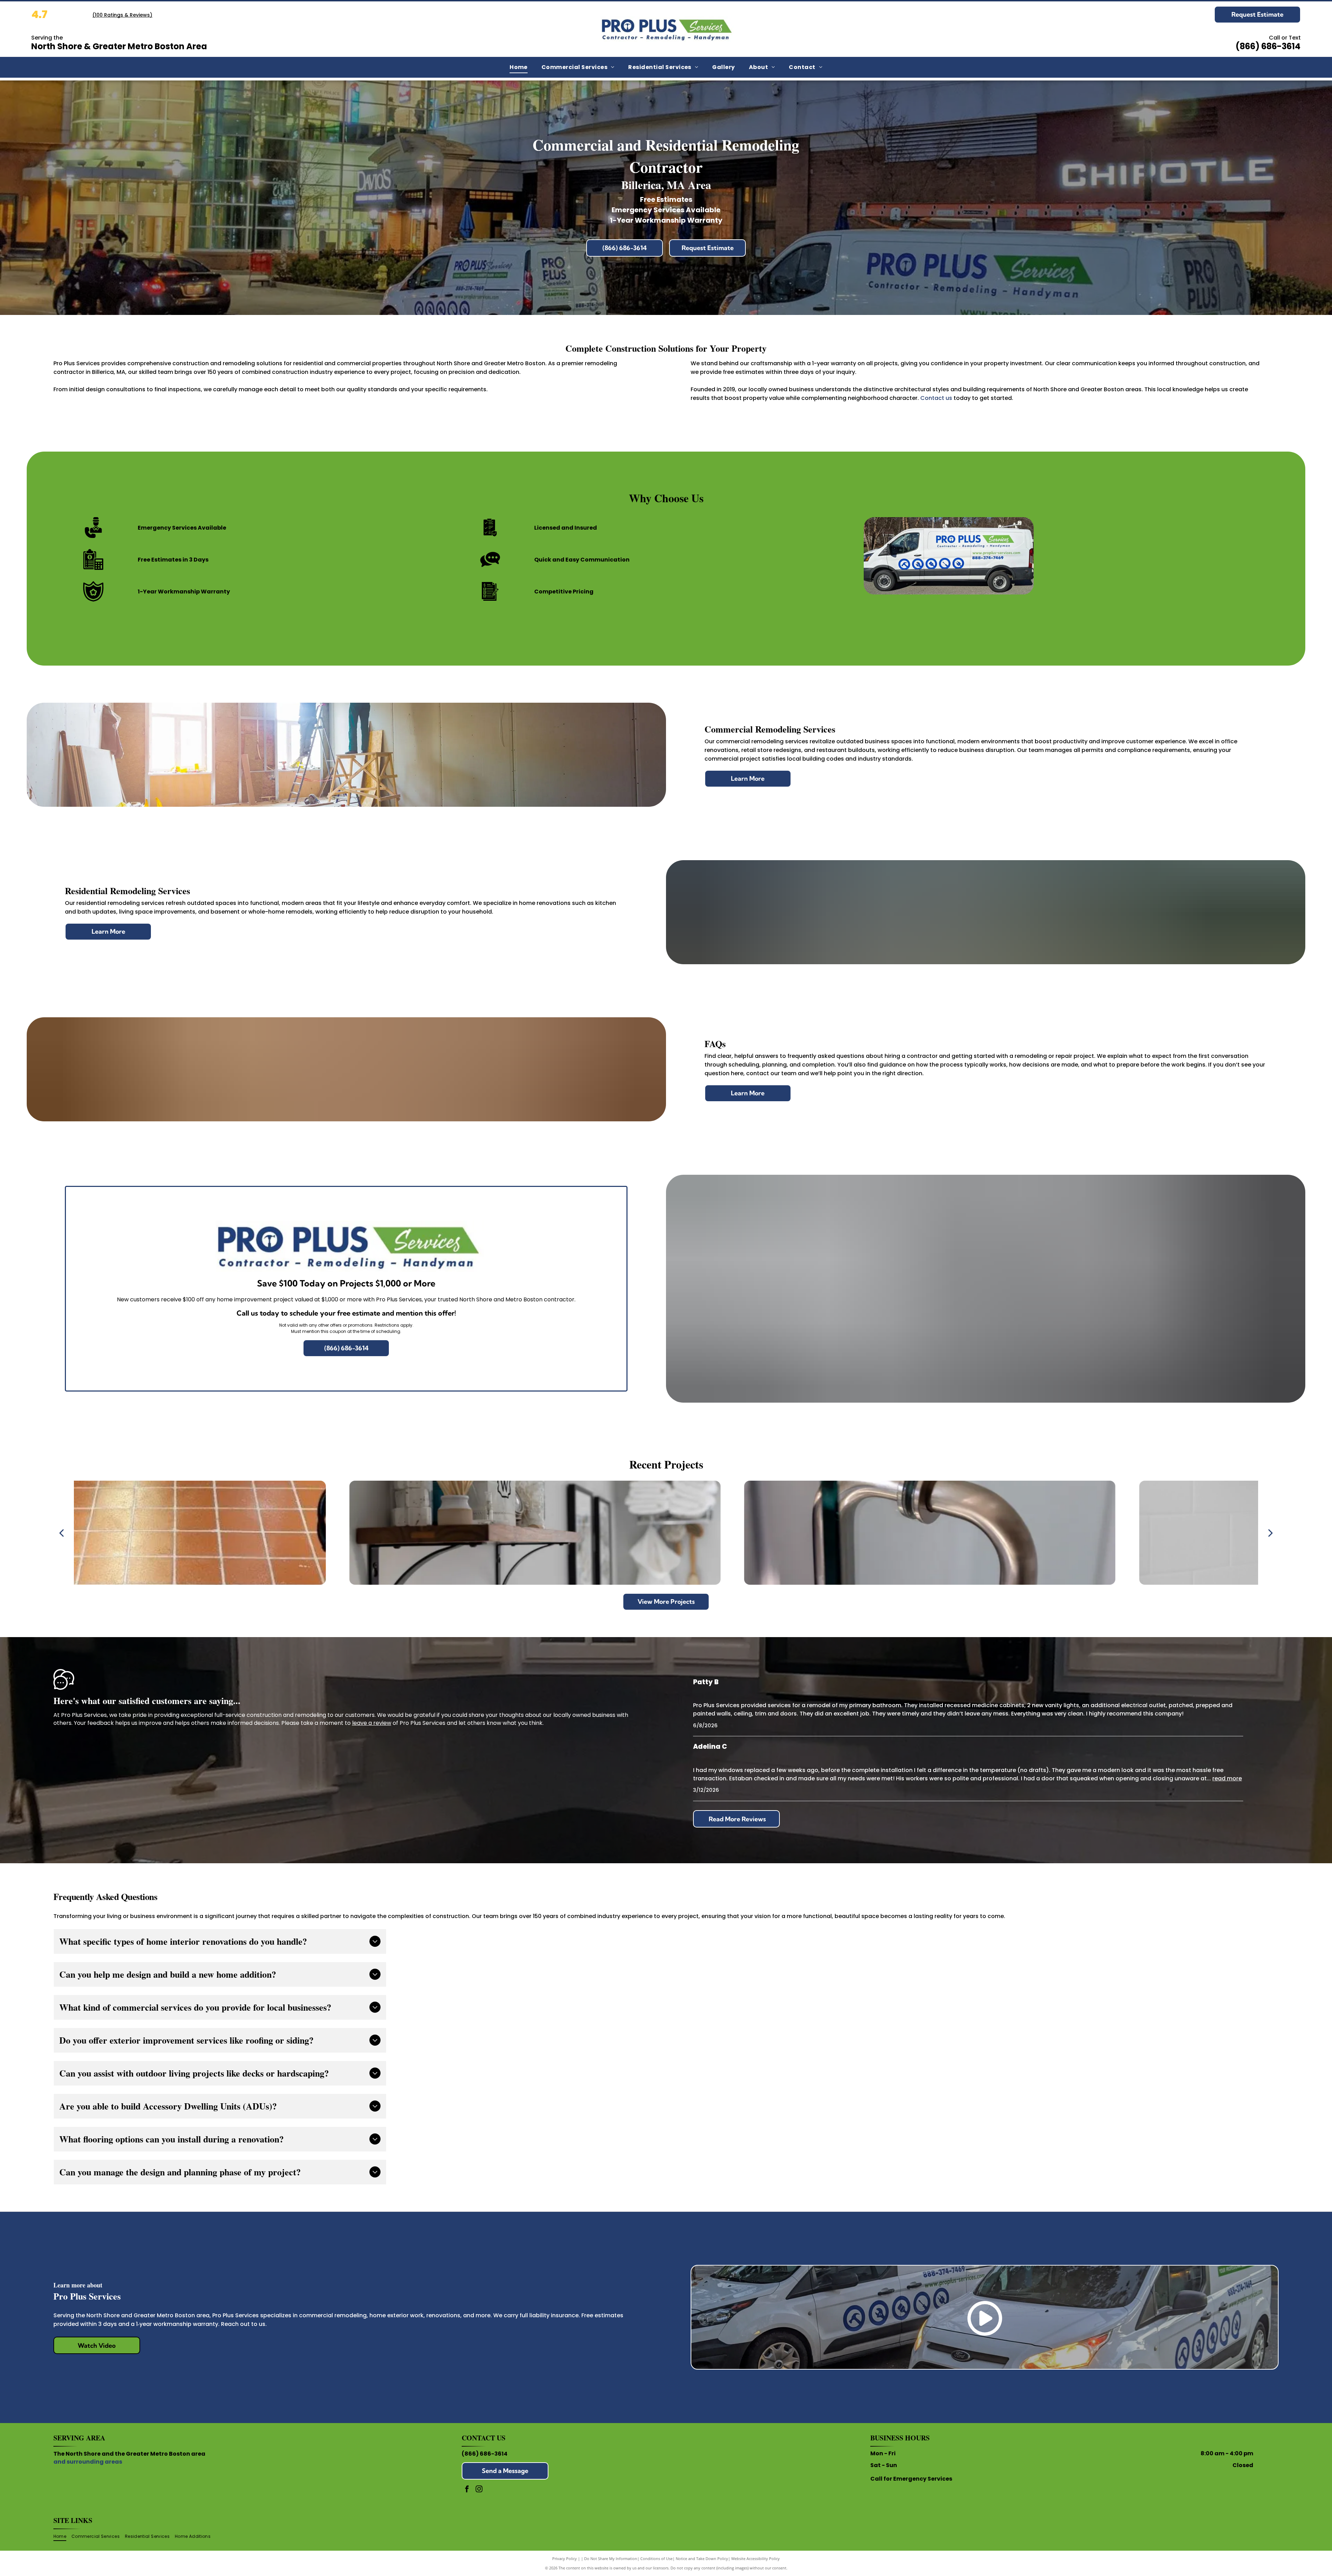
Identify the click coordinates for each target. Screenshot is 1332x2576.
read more (1227, 1778)
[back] (61, 1533)
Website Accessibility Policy (755, 2558)
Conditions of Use (656, 2558)
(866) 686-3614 (485, 2454)
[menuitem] (519, 67)
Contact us (936, 398)
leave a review (372, 1723)
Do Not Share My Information (611, 2558)
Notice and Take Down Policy (702, 2558)
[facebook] (467, 2490)
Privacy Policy (565, 2558)
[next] (1271, 1533)
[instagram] (479, 2490)
